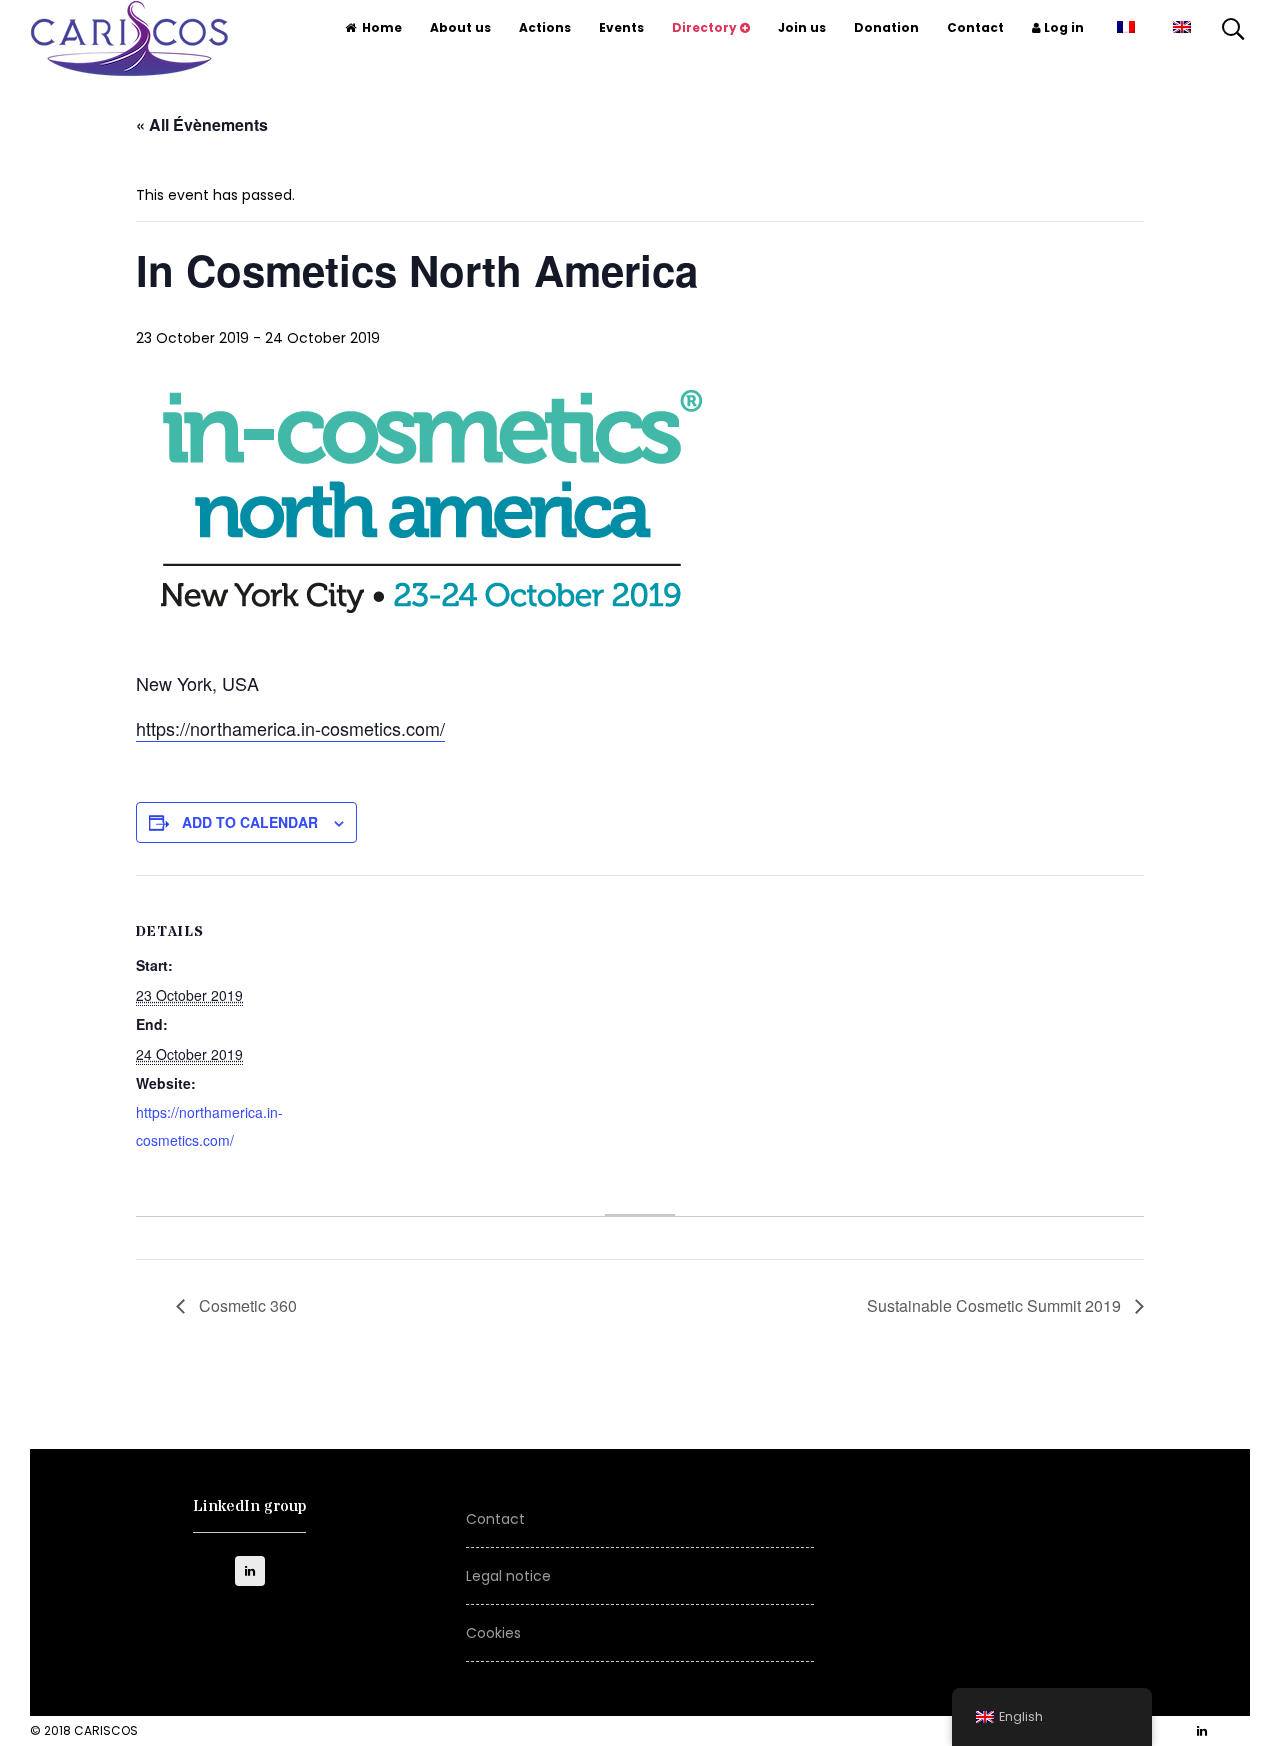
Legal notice (508, 1576)
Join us (802, 27)
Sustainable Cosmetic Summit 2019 (996, 1305)
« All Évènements (202, 124)
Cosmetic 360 (246, 1305)
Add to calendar (250, 822)
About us (460, 27)
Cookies (493, 1633)
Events (621, 27)
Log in (1062, 27)
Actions (545, 27)
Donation (886, 27)
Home (382, 27)
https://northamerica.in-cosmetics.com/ (290, 728)
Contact (975, 27)
